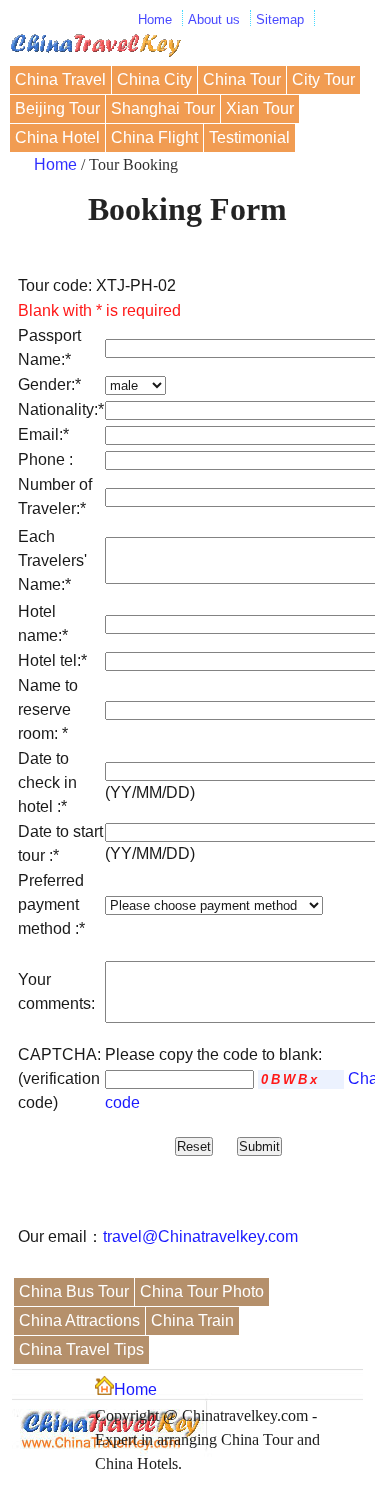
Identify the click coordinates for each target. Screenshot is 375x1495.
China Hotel (57, 137)
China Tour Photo (202, 1291)
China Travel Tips (81, 1349)
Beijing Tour (57, 108)
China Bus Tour (74, 1291)
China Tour (242, 79)
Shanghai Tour (163, 108)
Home (155, 19)
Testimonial (249, 137)
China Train (192, 1320)
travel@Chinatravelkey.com (200, 1236)
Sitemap (280, 19)
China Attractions (79, 1320)
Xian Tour (260, 108)
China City (154, 79)
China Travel (60, 79)
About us (214, 19)
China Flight (154, 137)
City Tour (323, 79)
